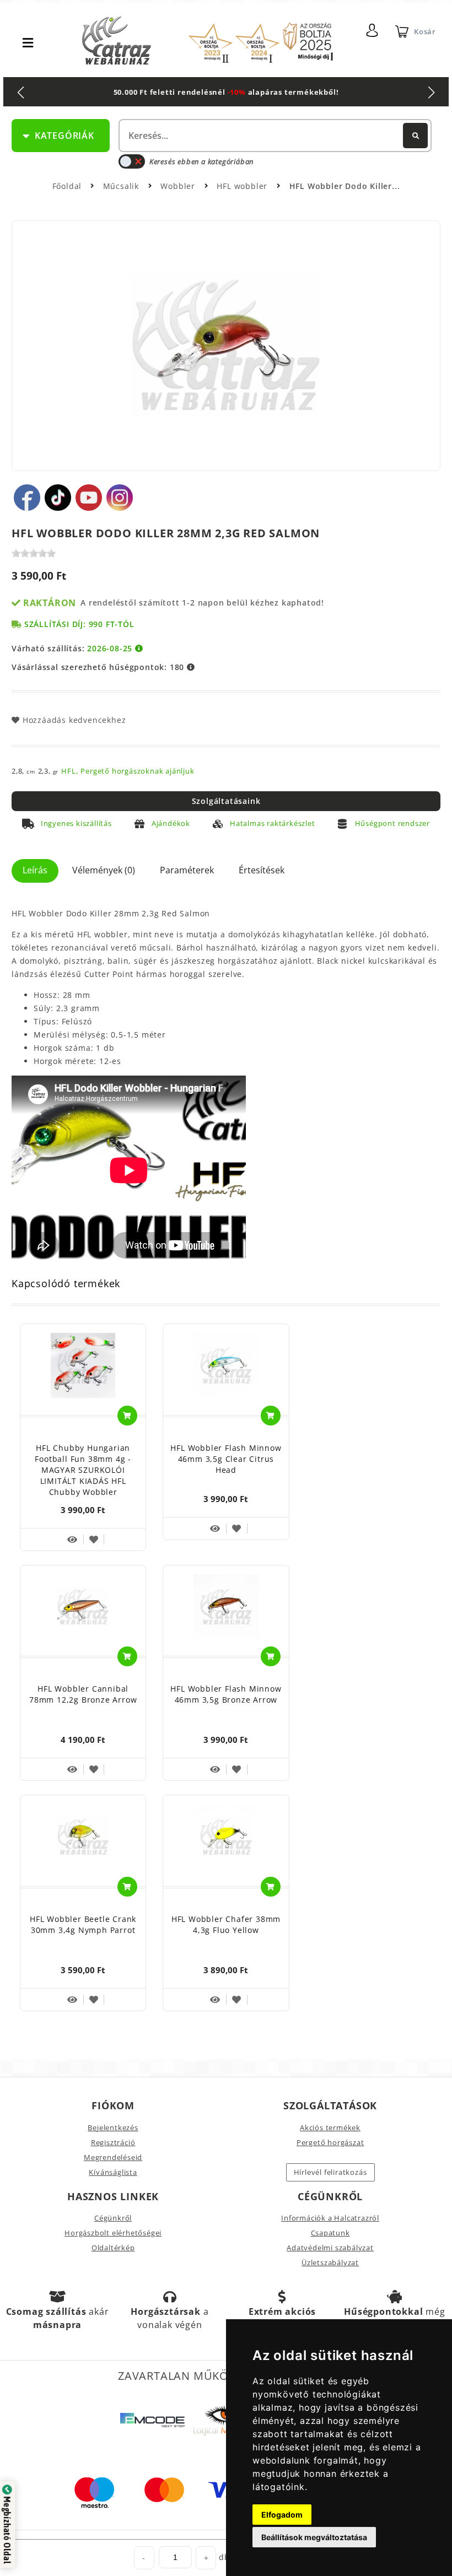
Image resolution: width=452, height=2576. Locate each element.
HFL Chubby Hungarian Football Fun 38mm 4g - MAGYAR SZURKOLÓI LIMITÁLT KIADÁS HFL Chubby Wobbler (83, 1470)
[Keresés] (415, 136)
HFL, (69, 771)
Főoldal (67, 186)
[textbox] (274, 136)
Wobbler (179, 186)
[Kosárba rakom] (127, 1416)
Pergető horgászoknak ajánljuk (137, 771)
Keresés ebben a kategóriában (201, 161)
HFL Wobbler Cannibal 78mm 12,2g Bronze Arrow (83, 1694)
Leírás (35, 870)
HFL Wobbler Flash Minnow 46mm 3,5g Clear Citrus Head (226, 1459)
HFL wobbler (243, 186)
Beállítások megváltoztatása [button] (314, 2537)
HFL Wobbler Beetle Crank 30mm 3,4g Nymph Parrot (83, 1924)
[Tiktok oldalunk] (58, 498)
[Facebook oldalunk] (27, 498)
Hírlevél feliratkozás (330, 2172)
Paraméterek (187, 870)
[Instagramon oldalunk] (120, 498)
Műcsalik (122, 186)
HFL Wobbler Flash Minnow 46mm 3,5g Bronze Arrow (226, 1694)
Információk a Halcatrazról (330, 2218)
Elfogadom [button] (282, 2515)
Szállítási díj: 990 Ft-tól (79, 624)
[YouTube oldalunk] (89, 498)
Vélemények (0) (104, 870)
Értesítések (262, 870)
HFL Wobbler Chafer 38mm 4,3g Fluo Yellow (226, 1924)
